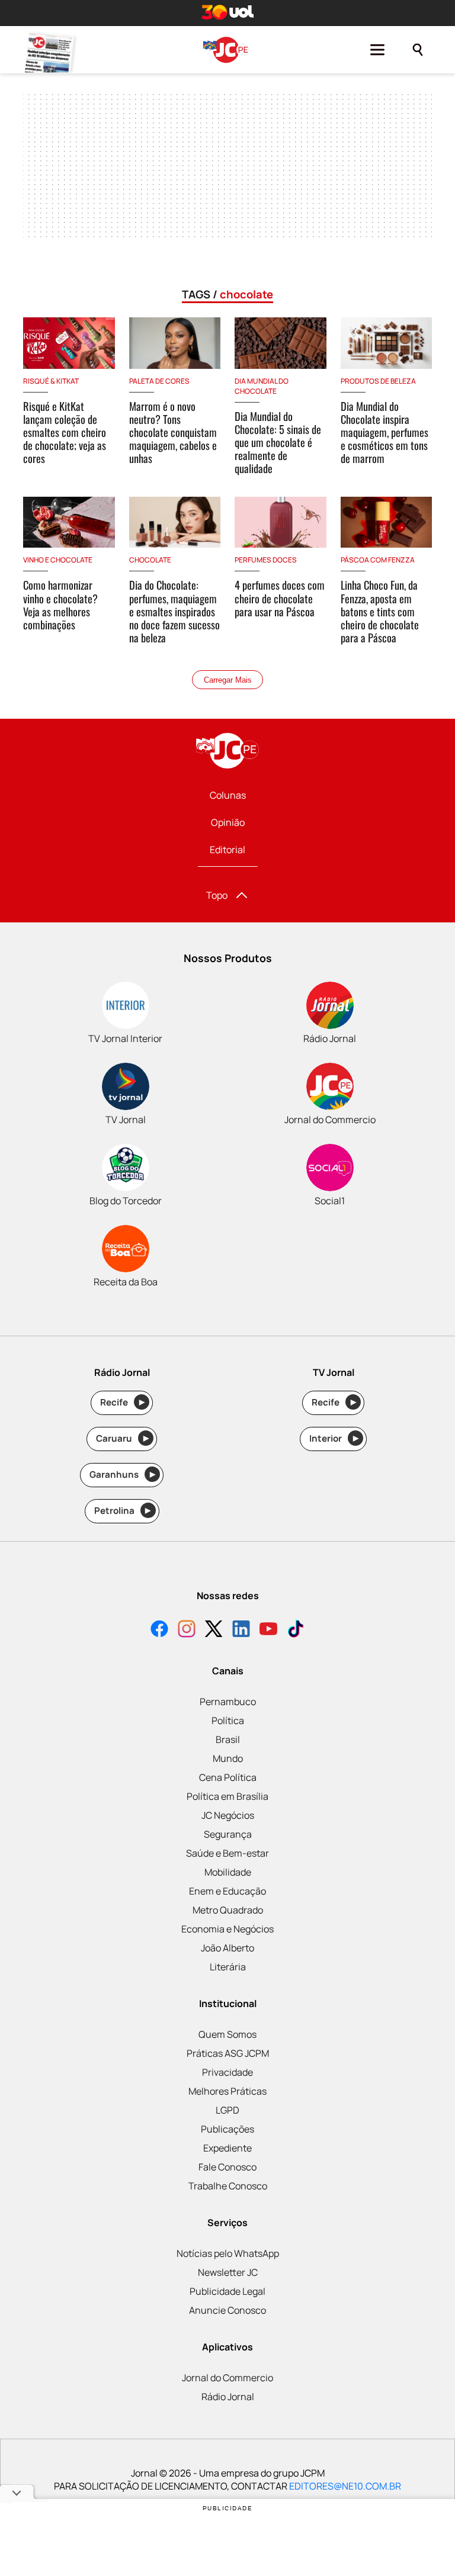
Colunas (228, 795)
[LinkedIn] (241, 1630)
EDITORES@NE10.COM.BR (345, 2486)
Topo (217, 895)
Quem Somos (227, 2034)
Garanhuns (122, 1474)
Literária (228, 1967)
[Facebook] (159, 1630)
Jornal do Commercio (227, 2378)
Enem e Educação (227, 1891)
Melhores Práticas (227, 2091)
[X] (214, 1630)
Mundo (228, 1758)
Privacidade (227, 2072)
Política (228, 1720)
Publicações (227, 2129)
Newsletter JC (228, 2272)
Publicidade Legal (227, 2291)
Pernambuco (228, 1702)
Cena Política (228, 1777)
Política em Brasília (227, 1796)
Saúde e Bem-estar (227, 1853)
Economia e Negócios (227, 1929)
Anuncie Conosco (227, 2310)
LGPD (227, 2110)
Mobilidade (228, 1872)
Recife (122, 1402)
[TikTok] (296, 1630)
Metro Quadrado (228, 1910)
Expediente (227, 2148)
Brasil (228, 1739)
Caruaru (122, 1438)
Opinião (228, 822)
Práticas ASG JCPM (228, 2053)
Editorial (227, 850)
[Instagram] (187, 1630)
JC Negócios (228, 1815)
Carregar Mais (228, 680)
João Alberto (227, 1948)
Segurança (228, 1834)
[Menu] (377, 50)
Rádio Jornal (228, 2397)
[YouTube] (268, 1630)
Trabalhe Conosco (228, 2186)
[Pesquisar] (418, 50)
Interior (334, 1438)
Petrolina (123, 1511)
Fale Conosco (227, 2167)
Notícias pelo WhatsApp (228, 2253)
